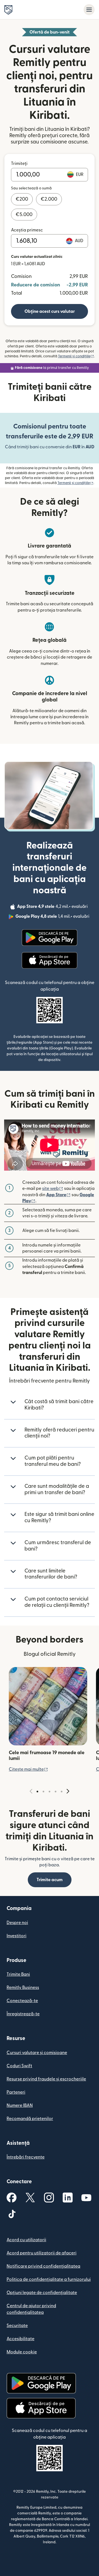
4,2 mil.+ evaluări (53, 907)
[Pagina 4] (56, 1792)
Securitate (17, 2326)
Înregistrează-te (23, 2014)
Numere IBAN (20, 2105)
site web (53, 1189)
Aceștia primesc (27, 230)
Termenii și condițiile (76, 356)
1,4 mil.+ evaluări (53, 917)
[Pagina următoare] (68, 1791)
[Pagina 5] (62, 1792)
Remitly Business (23, 1988)
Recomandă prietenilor (30, 2119)
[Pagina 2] (43, 1792)
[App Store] (49, 960)
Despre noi (17, 1923)
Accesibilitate (20, 2339)
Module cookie (22, 2352)
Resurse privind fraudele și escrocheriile (46, 2079)
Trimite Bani (18, 1974)
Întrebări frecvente (26, 2157)
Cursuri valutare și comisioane (37, 2053)
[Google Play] (50, 938)
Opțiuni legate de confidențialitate (42, 2293)
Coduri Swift (19, 2066)
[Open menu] (89, 10)
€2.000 (49, 199)
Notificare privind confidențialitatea (43, 2266)
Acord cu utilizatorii (26, 2240)
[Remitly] (8, 10)
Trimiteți (19, 164)
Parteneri (16, 2092)
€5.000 (24, 215)
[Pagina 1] (37, 1792)
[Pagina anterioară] (31, 1791)
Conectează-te (22, 2001)
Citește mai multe (28, 1769)
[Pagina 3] (50, 1792)
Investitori (16, 1936)
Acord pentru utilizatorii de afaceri (42, 2253)
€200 (22, 199)
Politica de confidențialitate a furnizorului (49, 2279)
